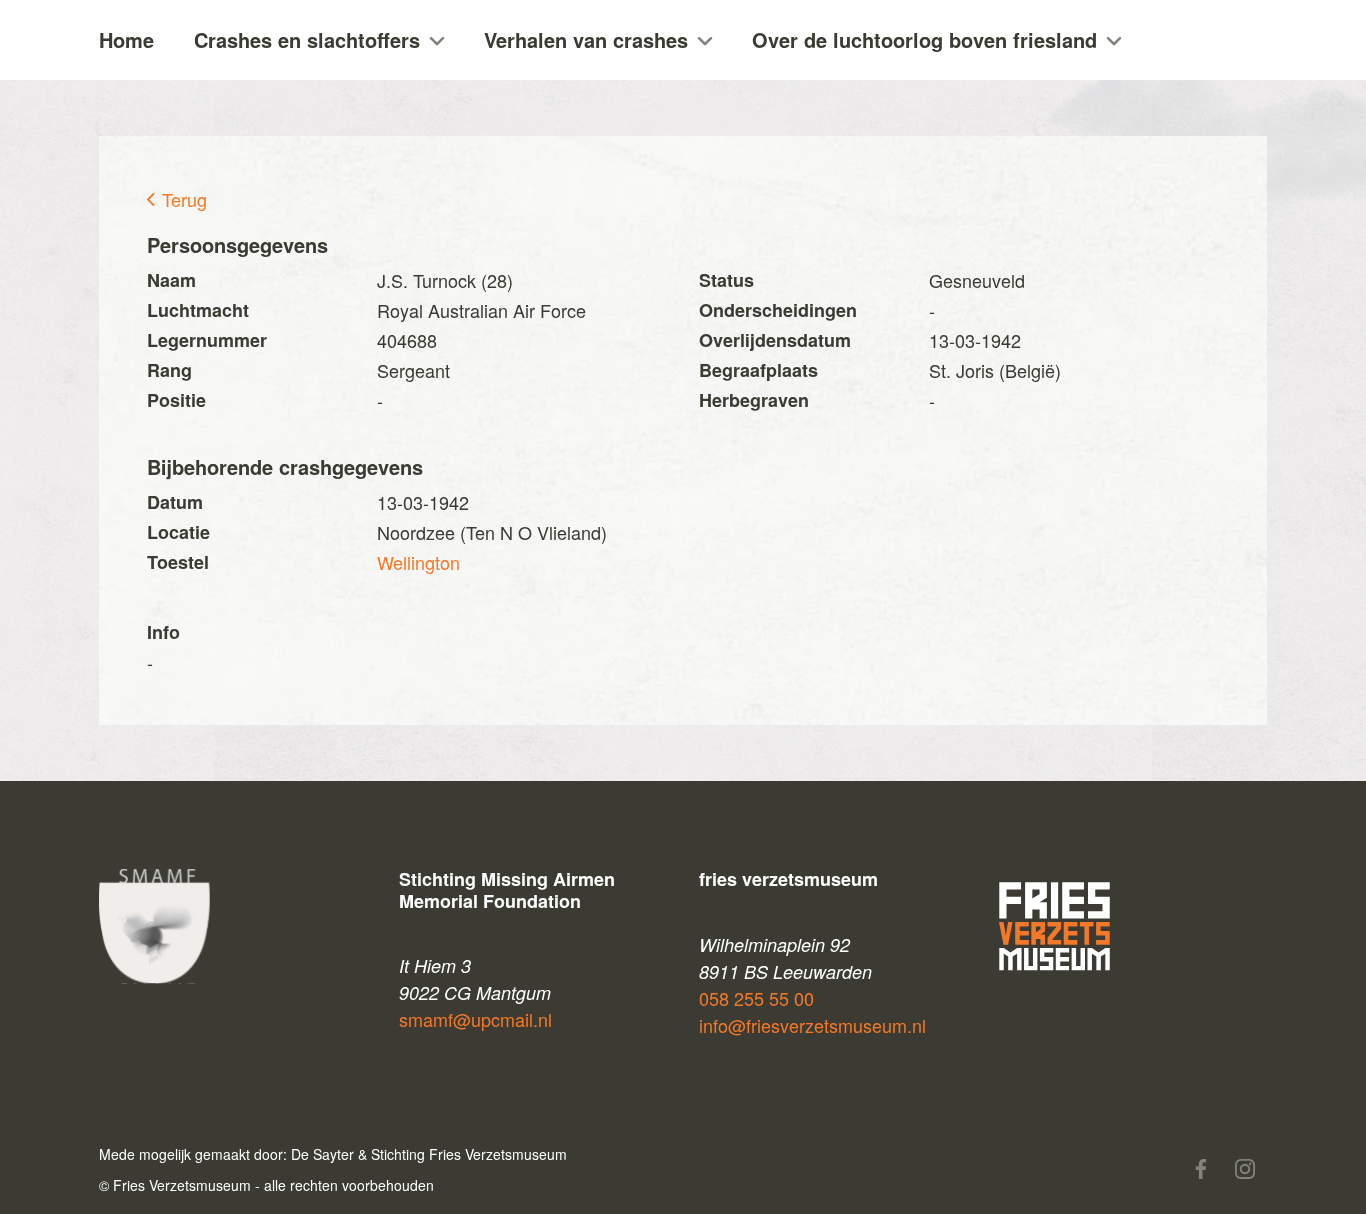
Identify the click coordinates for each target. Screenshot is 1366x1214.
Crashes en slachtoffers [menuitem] (307, 39)
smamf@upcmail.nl (475, 1019)
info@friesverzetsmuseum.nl (812, 1025)
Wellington (418, 562)
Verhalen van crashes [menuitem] (586, 39)
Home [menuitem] (126, 39)
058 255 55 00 (756, 998)
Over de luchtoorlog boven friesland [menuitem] (924, 39)
